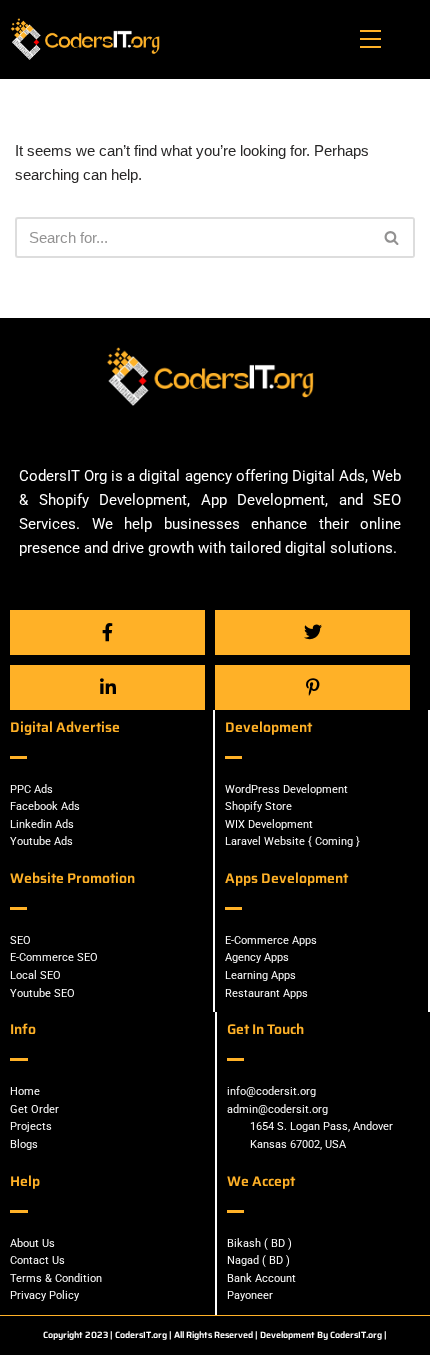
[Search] (392, 237)
